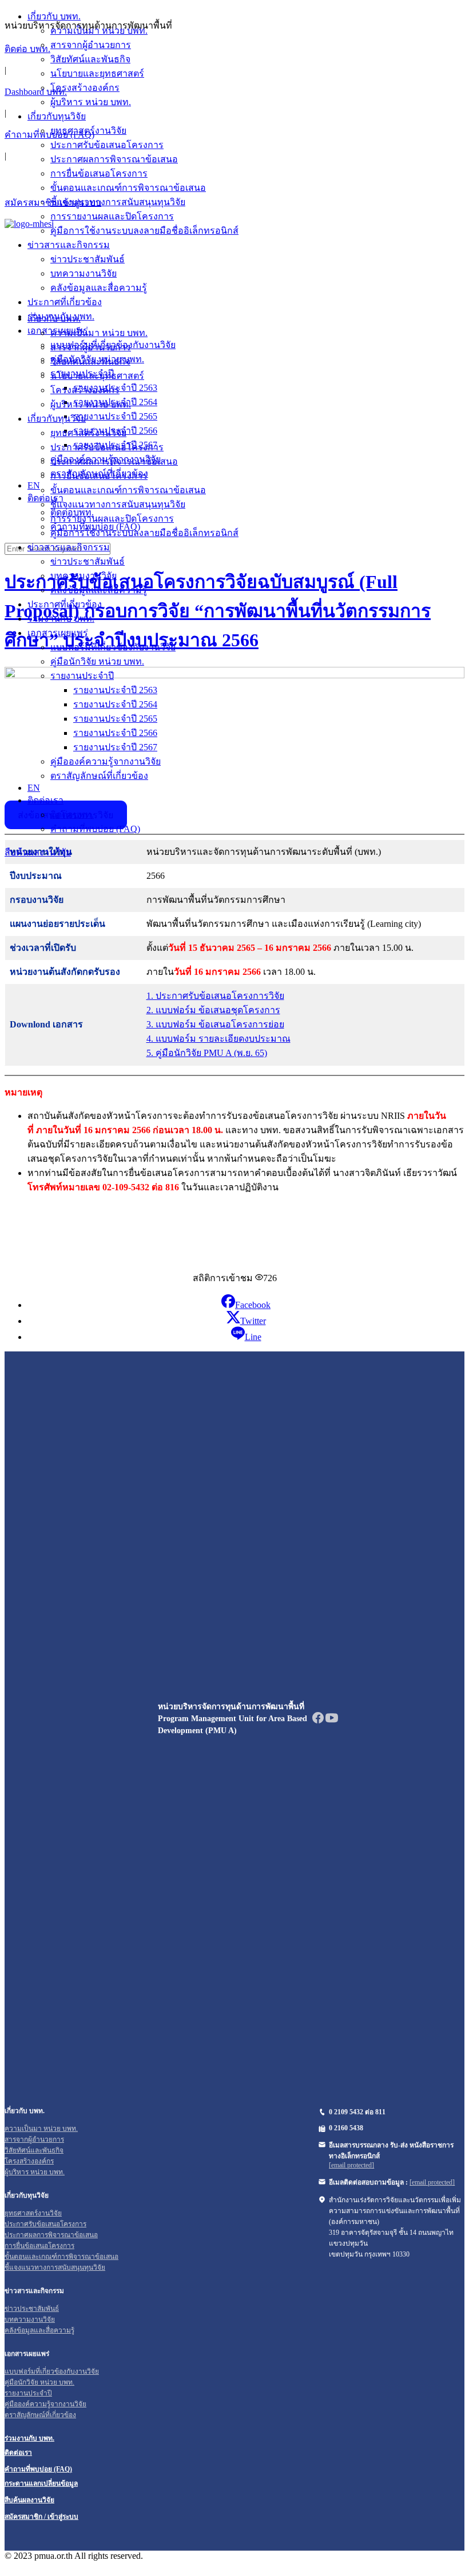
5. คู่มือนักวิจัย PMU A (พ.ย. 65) (207, 1053)
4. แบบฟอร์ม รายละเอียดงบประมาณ (218, 1039)
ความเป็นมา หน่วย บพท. (99, 333)
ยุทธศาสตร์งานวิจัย (88, 433)
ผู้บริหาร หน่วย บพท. (91, 404)
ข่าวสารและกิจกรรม (69, 547)
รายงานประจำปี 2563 (115, 690)
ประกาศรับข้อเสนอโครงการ (107, 447)
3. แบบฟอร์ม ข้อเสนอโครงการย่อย (215, 1024)
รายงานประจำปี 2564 (115, 704)
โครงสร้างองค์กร (85, 390)
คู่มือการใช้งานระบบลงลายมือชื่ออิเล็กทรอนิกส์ (144, 533)
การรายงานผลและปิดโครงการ (112, 519)
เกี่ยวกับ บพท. (54, 319)
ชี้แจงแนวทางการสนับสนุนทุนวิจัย (118, 504)
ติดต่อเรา (45, 800)
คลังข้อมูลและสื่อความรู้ (99, 590)
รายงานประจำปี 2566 (115, 733)
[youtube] (332, 1721)
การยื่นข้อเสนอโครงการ (99, 476)
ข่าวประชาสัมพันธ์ (88, 561)
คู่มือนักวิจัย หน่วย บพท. (97, 661)
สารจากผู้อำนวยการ (91, 347)
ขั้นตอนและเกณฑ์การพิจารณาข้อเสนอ (128, 490)
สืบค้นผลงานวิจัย (38, 852)
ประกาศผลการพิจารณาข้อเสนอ (114, 461)
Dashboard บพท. (36, 92)
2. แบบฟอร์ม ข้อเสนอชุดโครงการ (213, 1010)
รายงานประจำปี (82, 676)
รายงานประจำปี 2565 (115, 719)
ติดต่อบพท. (72, 815)
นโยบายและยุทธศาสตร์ (97, 376)
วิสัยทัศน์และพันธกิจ (90, 361)
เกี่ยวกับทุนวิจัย (57, 419)
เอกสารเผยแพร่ (58, 633)
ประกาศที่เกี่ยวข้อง (65, 604)
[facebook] (318, 1721)
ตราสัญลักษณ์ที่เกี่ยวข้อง (99, 776)
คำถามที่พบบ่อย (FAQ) (49, 135)
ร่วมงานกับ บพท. (61, 619)
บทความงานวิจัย (84, 576)
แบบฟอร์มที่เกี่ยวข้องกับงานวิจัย (113, 647)
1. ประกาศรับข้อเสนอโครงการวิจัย (215, 996)
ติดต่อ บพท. (27, 49)
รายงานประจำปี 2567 (115, 747)
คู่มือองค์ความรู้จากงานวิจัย (106, 761)
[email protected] (351, 2165)
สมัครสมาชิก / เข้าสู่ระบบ (41, 2517)
